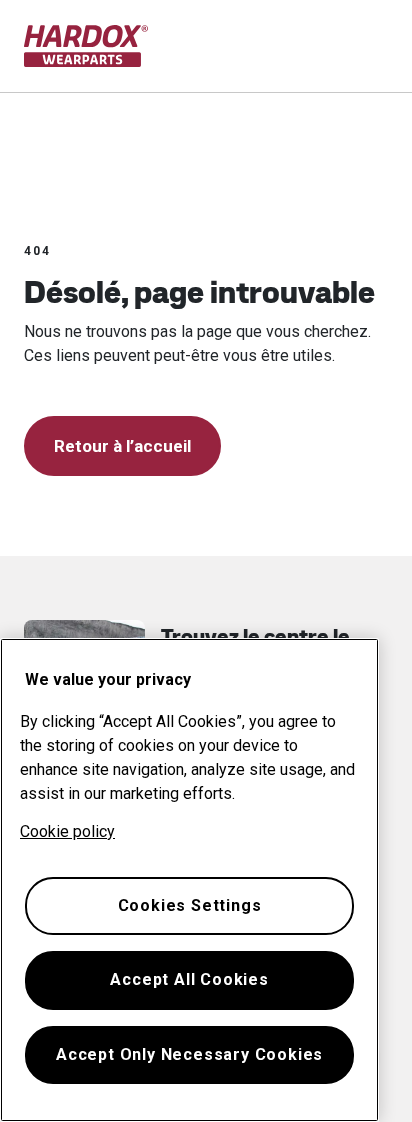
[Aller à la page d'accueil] (86, 46)
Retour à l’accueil (122, 446)
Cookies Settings (190, 905)
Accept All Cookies (189, 979)
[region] (189, 880)
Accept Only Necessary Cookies (189, 1054)
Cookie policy (67, 831)
